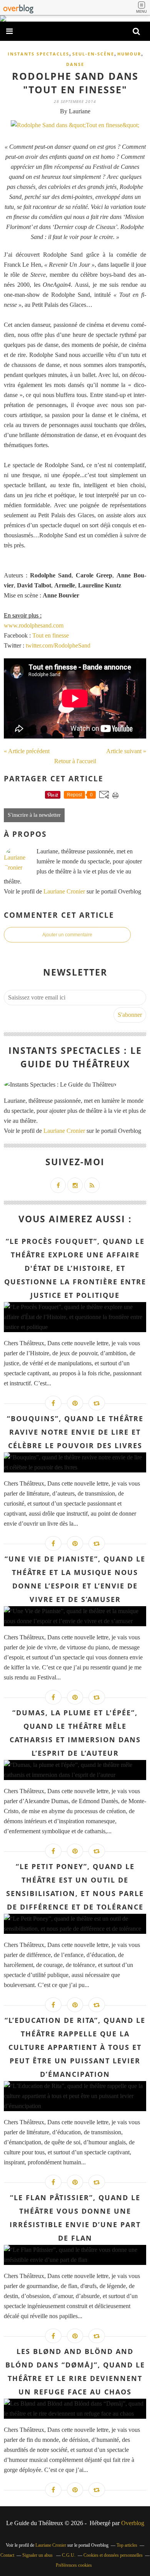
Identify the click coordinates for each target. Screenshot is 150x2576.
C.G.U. (69, 2555)
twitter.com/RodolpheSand (58, 645)
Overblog (133, 2523)
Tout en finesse (51, 635)
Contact (7, 2555)
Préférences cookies (74, 2565)
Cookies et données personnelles (113, 2555)
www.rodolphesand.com (34, 625)
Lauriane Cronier (64, 891)
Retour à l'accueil (75, 761)
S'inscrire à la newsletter (34, 815)
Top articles (127, 2545)
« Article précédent (27, 751)
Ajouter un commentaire (67, 935)
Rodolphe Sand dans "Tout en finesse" (75, 83)
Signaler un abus (38, 2555)
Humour (129, 54)
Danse (75, 64)
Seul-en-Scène (93, 54)
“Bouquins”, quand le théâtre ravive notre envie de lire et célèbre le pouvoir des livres (75, 1432)
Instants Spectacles (38, 54)
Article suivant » (126, 751)
